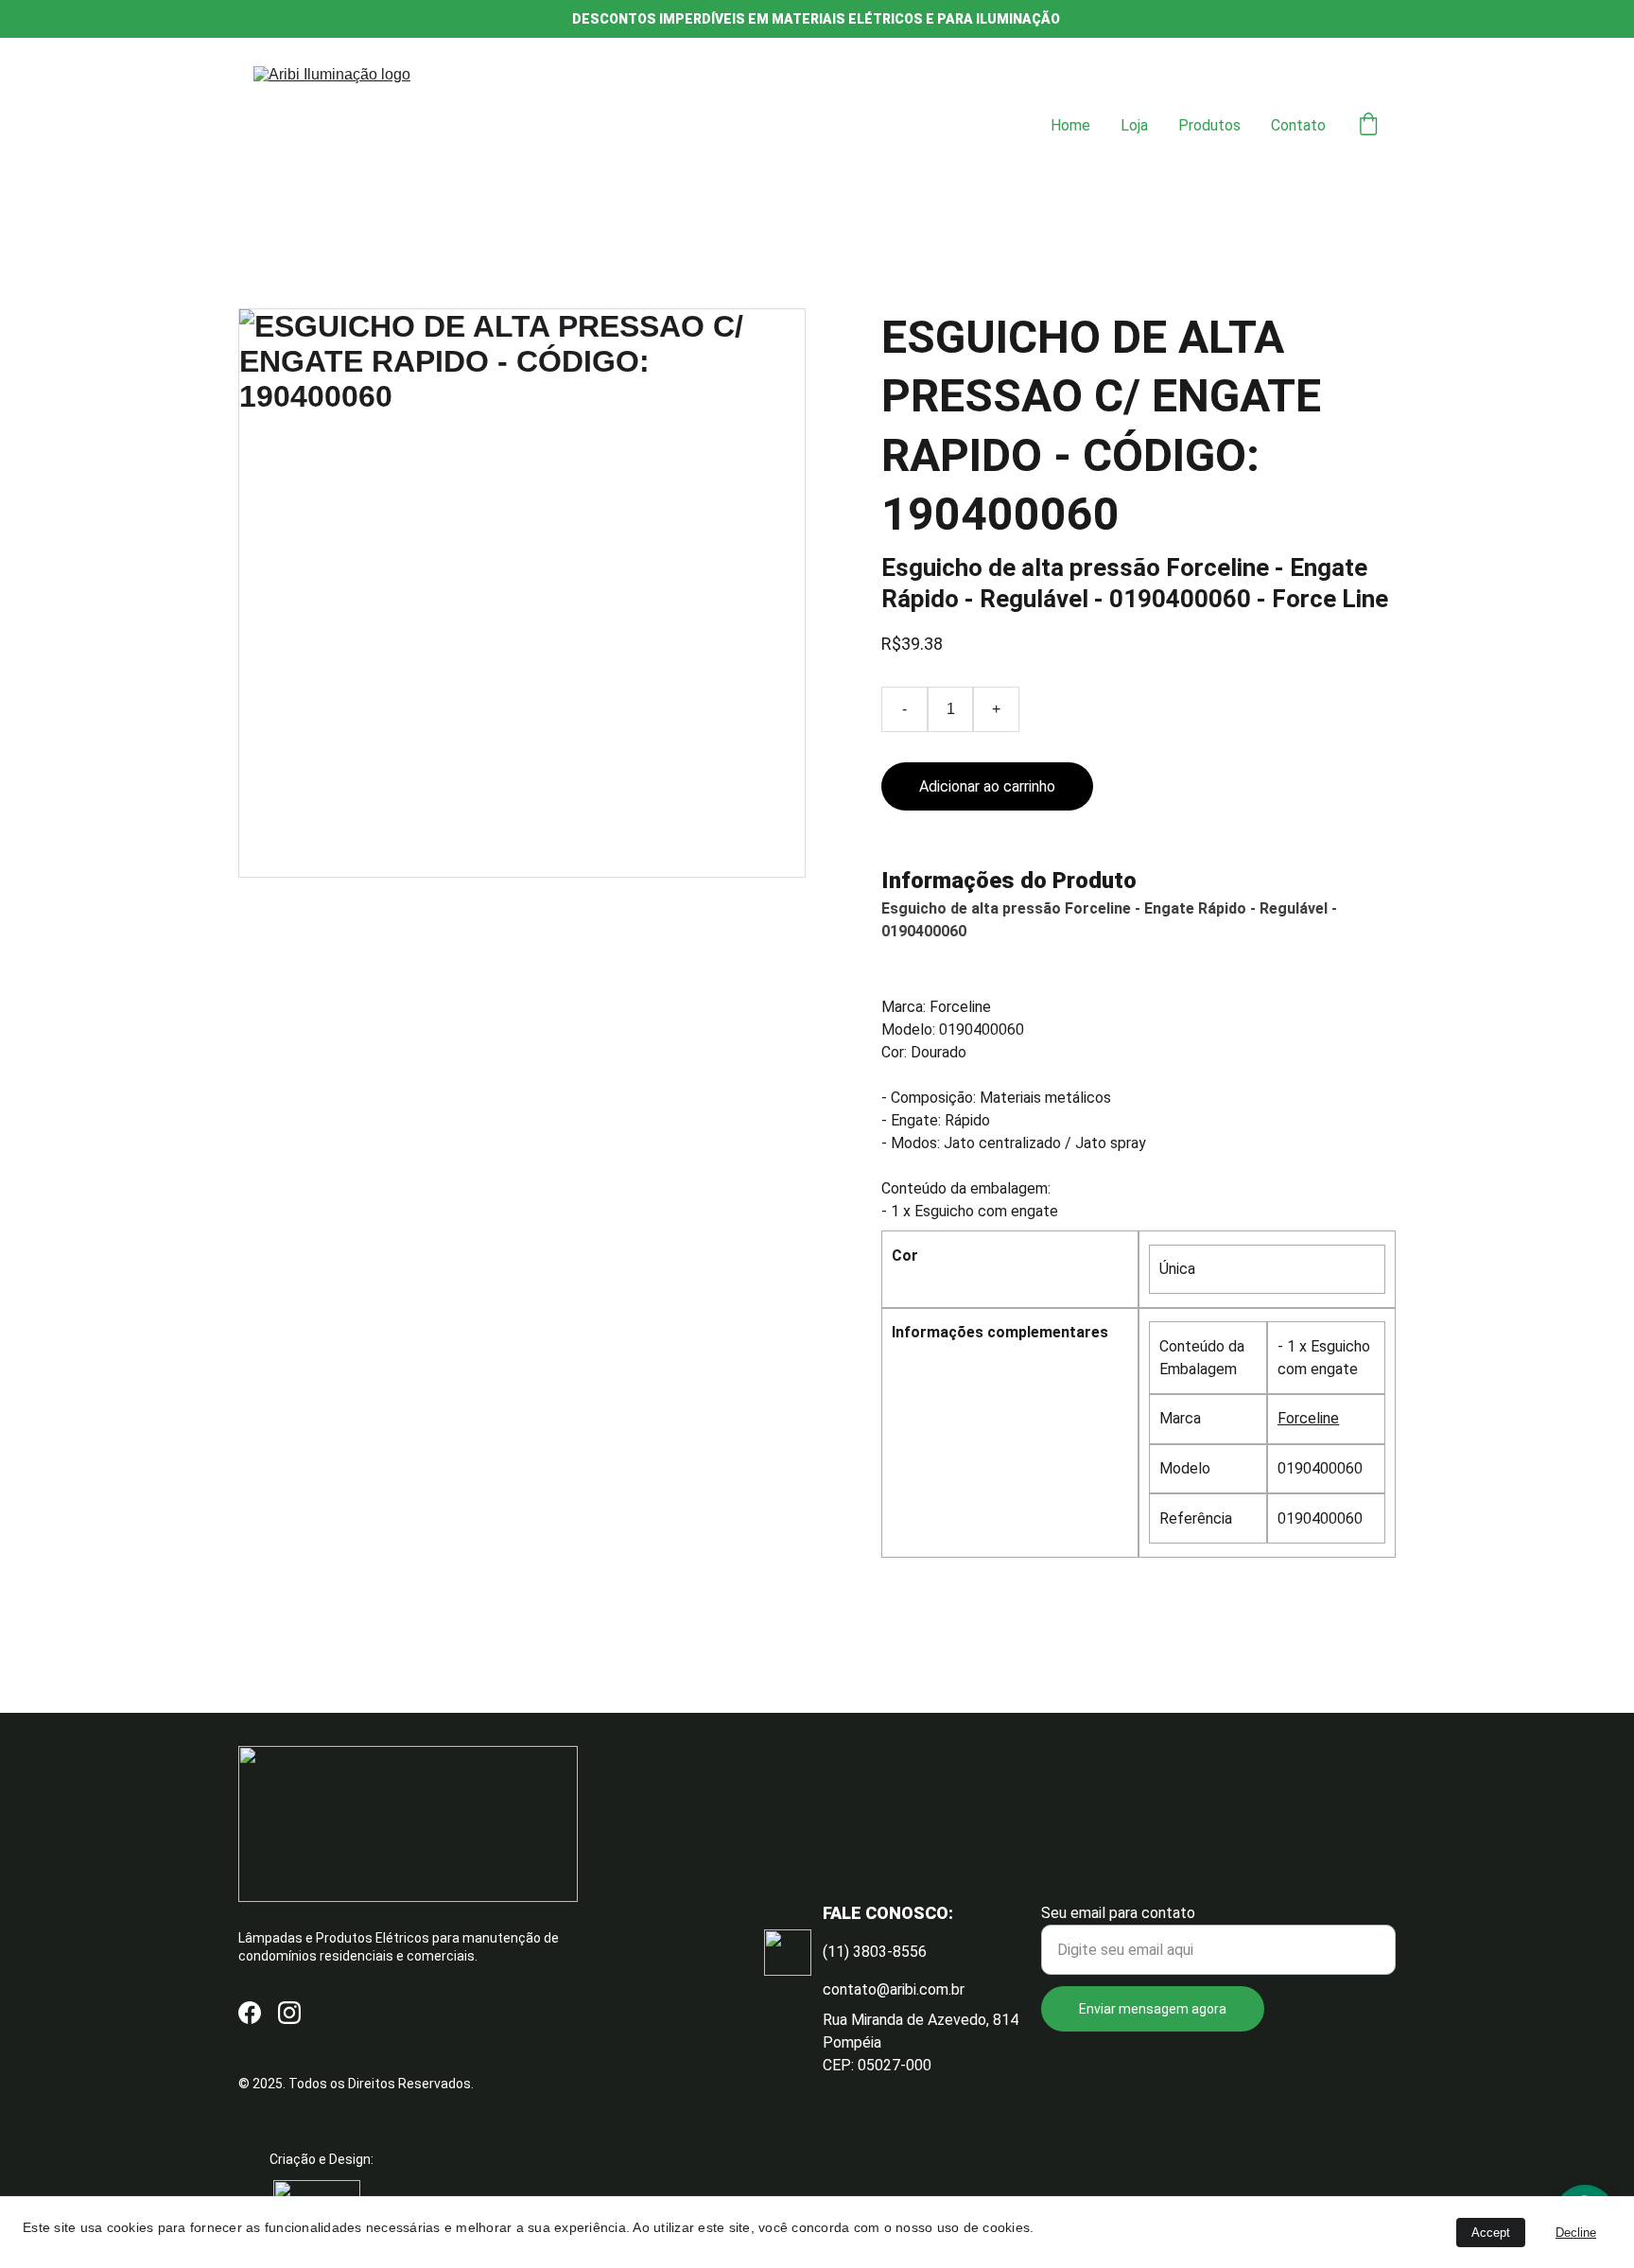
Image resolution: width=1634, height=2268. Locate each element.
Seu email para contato (1118, 1913)
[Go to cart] (1368, 126)
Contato (1298, 125)
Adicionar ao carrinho (987, 786)
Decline (1576, 2233)
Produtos (1209, 125)
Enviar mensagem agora (1153, 2009)
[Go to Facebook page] (250, 2013)
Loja (1134, 125)
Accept (1491, 2233)
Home (1070, 125)
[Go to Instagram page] (289, 2013)
